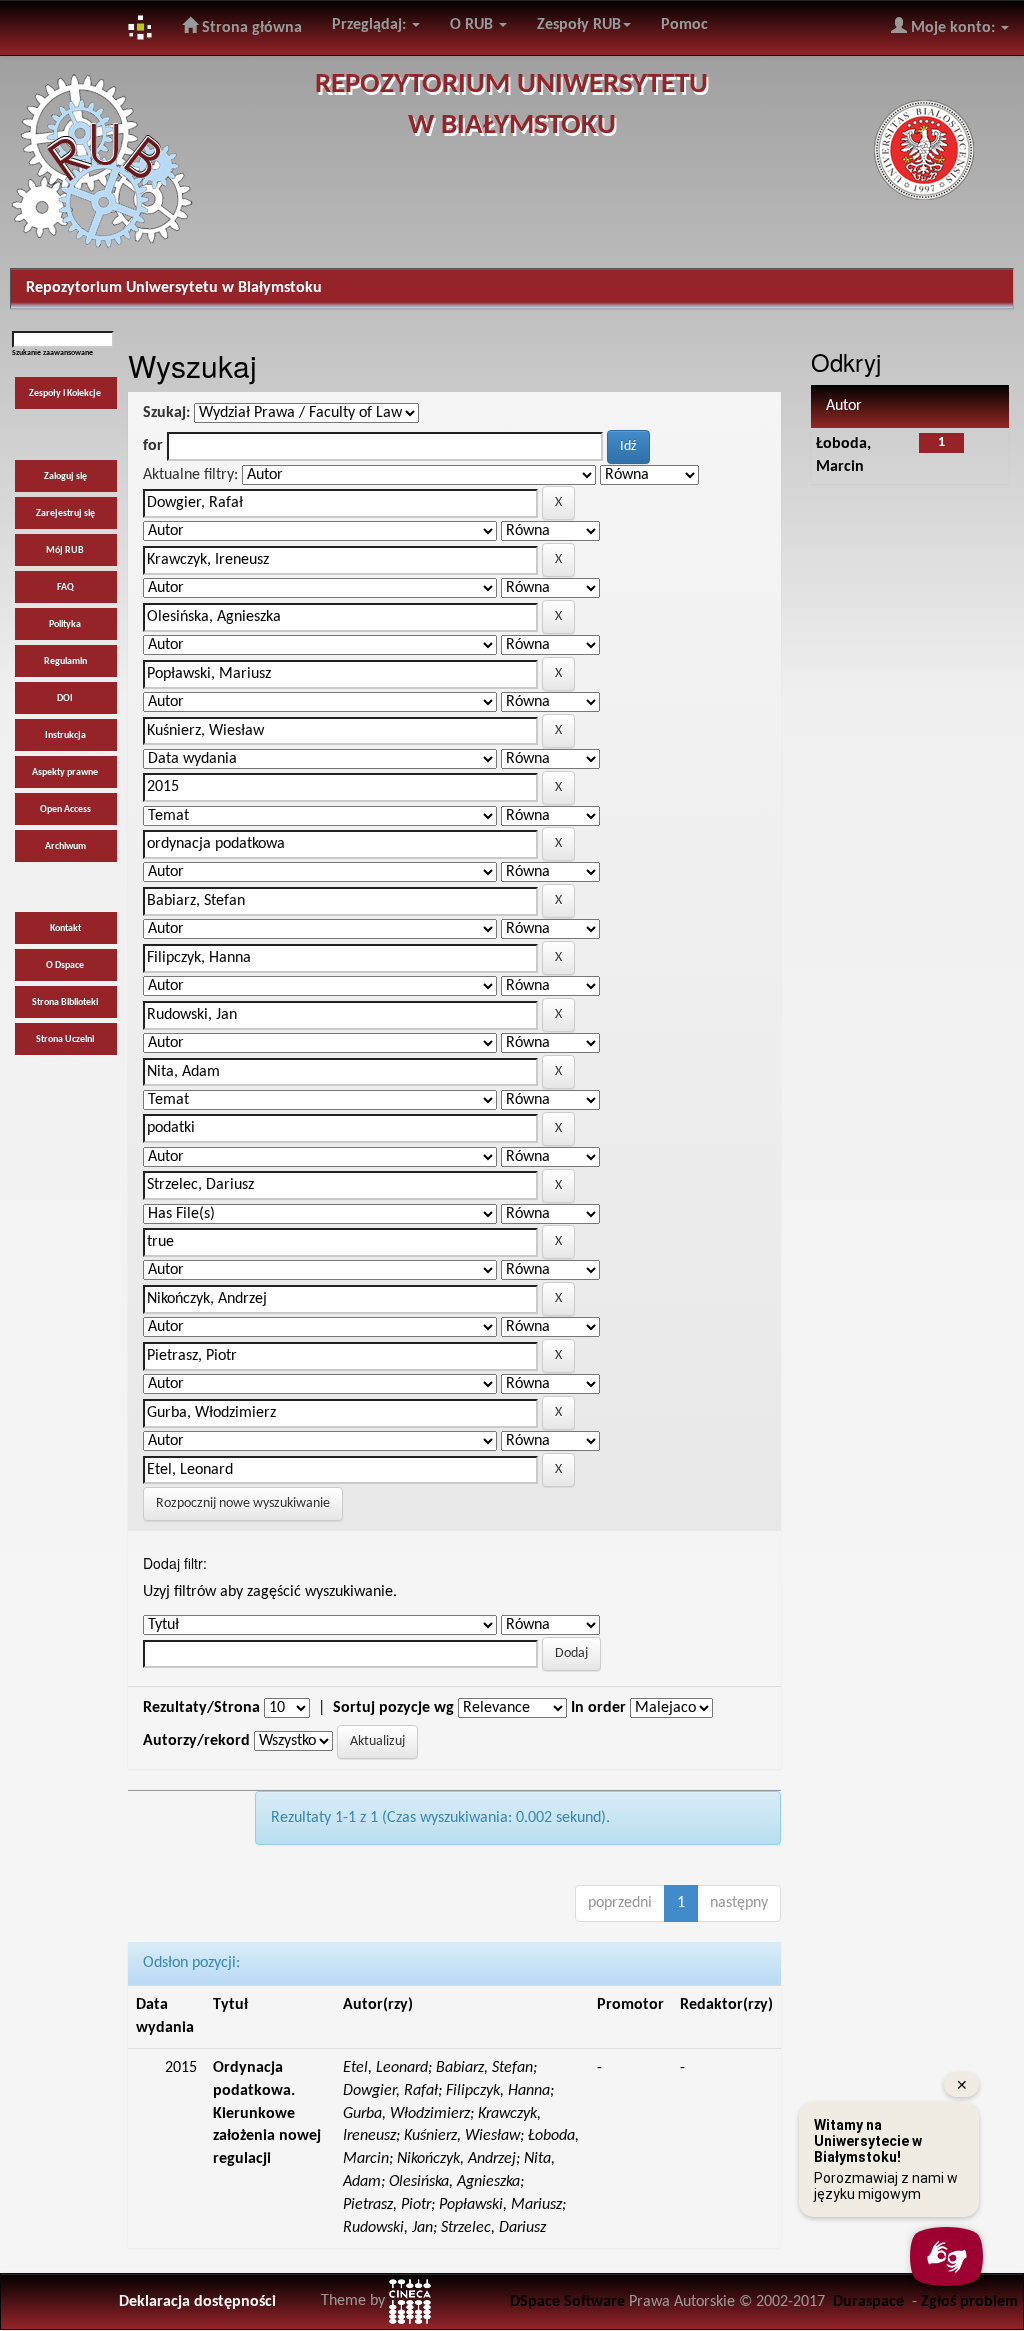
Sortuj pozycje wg (393, 1708)
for (153, 446)
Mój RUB (65, 550)
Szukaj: (166, 413)
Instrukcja (65, 735)
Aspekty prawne (65, 772)
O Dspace (65, 965)
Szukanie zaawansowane (52, 353)
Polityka (65, 624)
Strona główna (250, 28)
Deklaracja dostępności (197, 2302)
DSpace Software (567, 2302)
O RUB (473, 25)
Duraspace (868, 2302)
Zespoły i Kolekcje (65, 393)
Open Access (65, 809)
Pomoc (684, 25)
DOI (65, 698)
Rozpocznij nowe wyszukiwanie (243, 1503)
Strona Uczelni (65, 1039)
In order (598, 1708)
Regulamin (65, 661)
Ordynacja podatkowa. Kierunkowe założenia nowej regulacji (267, 2113)
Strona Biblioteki (65, 1002)
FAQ (65, 587)
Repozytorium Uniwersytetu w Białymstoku (174, 288)
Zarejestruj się (65, 513)
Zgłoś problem (969, 2302)
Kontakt (65, 928)
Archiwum (65, 846)
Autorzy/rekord (196, 1741)
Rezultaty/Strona (201, 1708)
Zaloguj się (65, 476)
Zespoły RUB (579, 25)
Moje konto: (953, 28)
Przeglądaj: (371, 25)
